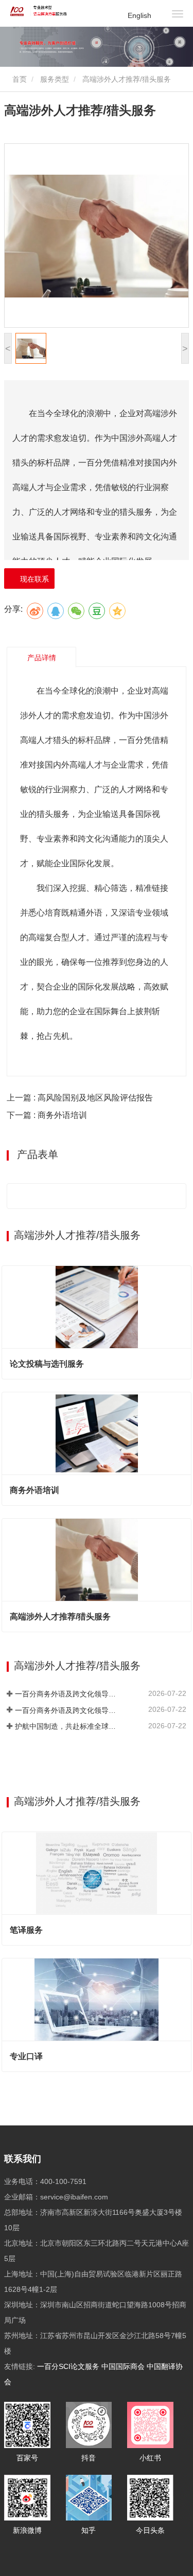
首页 (19, 79)
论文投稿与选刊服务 (47, 1364)
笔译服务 (26, 1930)
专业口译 (26, 2056)
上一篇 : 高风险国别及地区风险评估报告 (80, 1098)
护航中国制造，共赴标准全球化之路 (69, 1726)
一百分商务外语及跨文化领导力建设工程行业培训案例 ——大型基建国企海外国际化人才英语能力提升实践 (69, 1710)
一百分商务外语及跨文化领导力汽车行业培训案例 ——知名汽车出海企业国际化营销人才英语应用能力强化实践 (69, 1694)
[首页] (40, 11)
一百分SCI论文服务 (68, 2366)
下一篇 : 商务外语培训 (47, 1115)
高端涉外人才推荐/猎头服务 (60, 1617)
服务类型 (55, 79)
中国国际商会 (123, 2366)
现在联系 (32, 579)
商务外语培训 (34, 1490)
